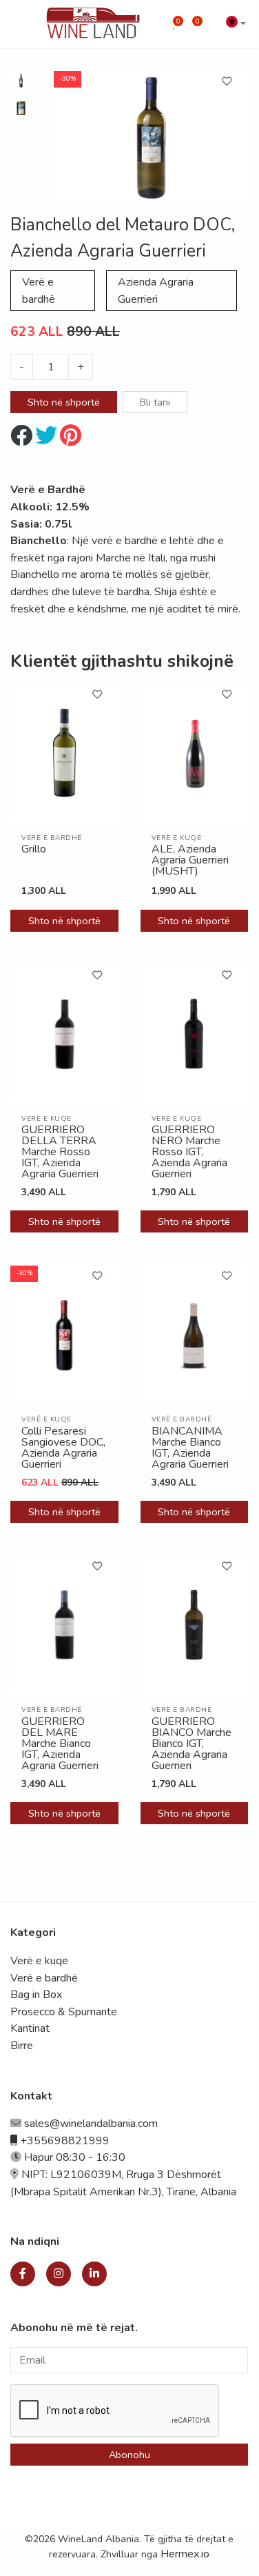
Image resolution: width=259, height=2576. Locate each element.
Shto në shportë (64, 402)
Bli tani (155, 402)
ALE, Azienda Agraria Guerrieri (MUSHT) (190, 861)
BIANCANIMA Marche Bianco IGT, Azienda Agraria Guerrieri (190, 1448)
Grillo (34, 850)
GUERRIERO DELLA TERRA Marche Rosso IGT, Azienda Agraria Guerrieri (60, 1152)
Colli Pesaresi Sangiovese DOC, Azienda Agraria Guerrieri (63, 1448)
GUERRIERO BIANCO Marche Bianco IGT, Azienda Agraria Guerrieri (191, 1744)
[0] (175, 24)
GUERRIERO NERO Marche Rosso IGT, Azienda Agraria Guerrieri (189, 1152)
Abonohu (129, 2455)
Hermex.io (185, 2554)
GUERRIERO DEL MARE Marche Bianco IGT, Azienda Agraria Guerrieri (60, 1744)
